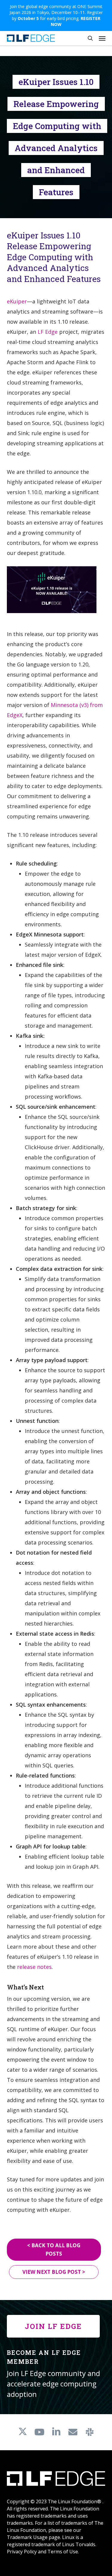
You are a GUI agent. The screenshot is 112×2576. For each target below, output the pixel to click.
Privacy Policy (22, 2552)
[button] (102, 38)
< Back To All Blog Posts (54, 2249)
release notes (34, 1967)
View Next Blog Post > (54, 2272)
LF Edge (48, 332)
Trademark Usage (27, 2537)
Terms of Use (63, 2552)
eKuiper (17, 301)
